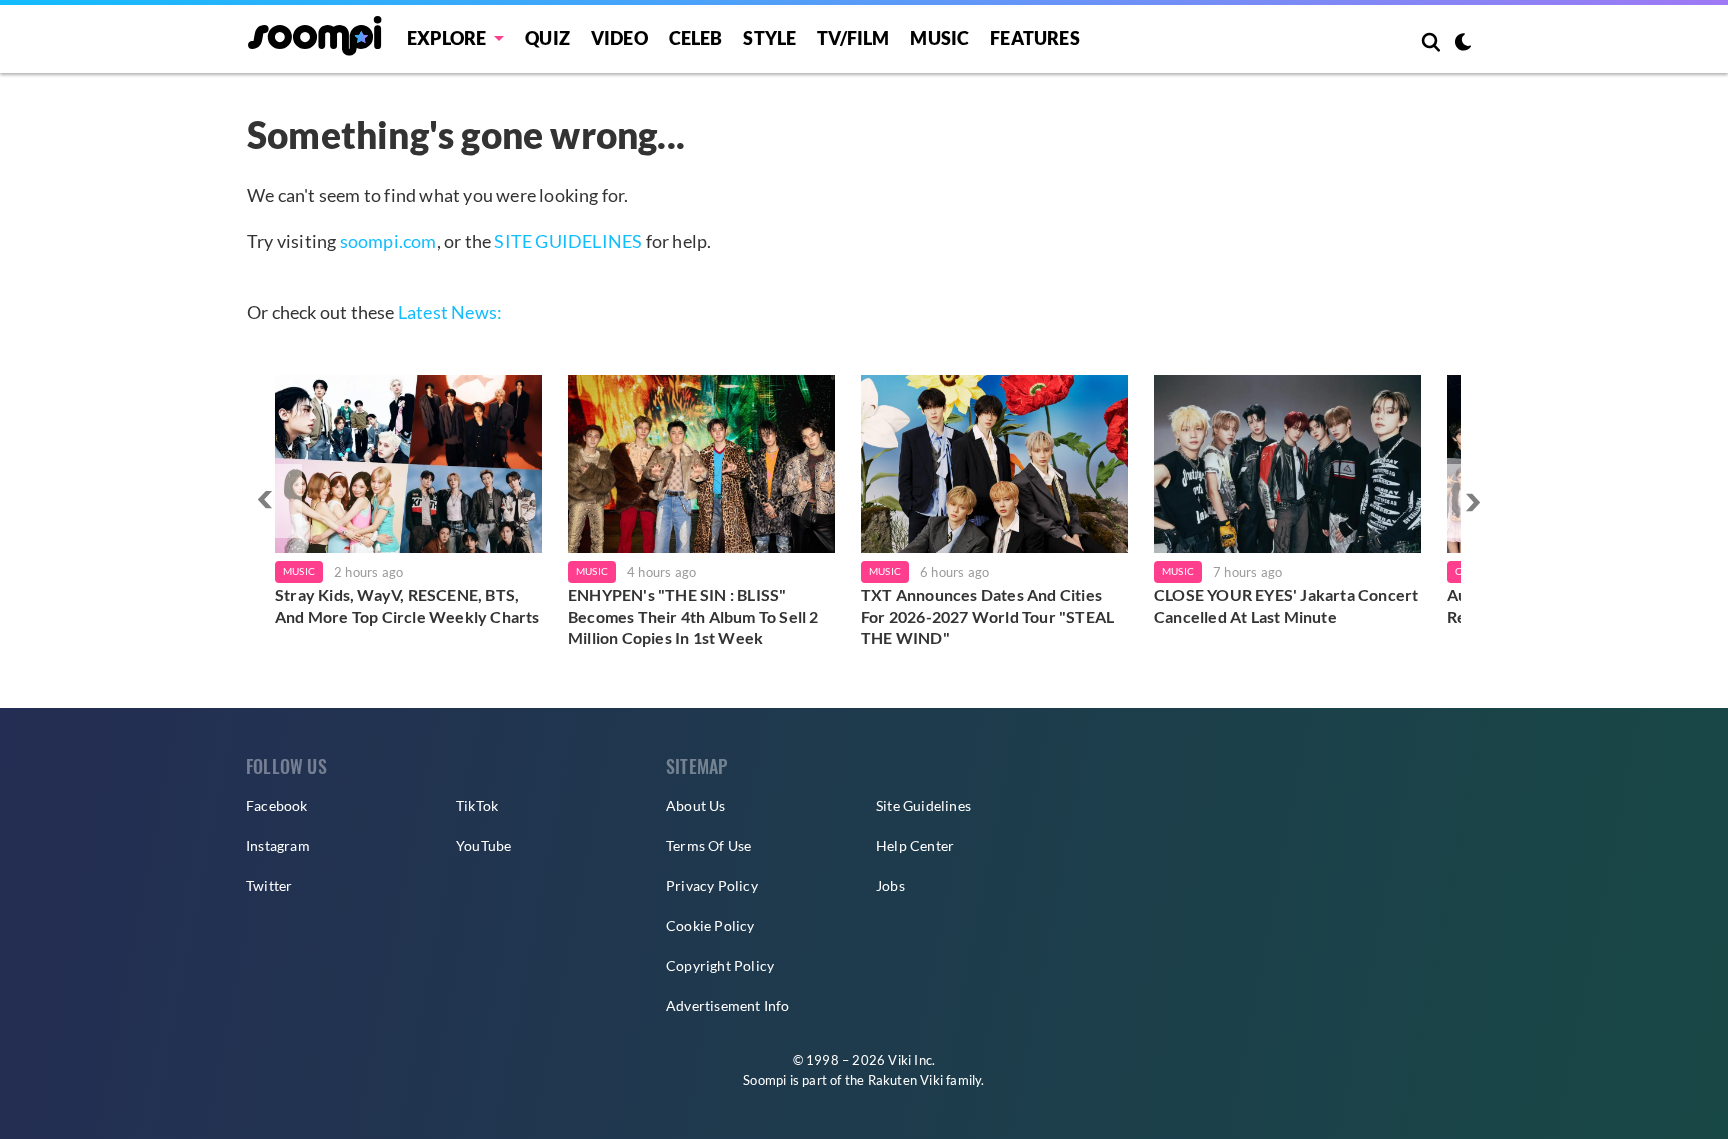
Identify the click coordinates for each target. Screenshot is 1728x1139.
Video (619, 38)
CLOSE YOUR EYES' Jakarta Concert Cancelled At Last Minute (1286, 605)
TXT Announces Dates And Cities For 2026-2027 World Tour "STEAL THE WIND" (987, 616)
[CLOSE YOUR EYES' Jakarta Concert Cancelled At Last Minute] (1287, 464)
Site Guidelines (923, 805)
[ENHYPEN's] (701, 464)
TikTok (477, 805)
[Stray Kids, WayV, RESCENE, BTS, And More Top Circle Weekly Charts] (408, 464)
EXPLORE (446, 38)
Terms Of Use (708, 845)
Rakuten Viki (905, 1080)
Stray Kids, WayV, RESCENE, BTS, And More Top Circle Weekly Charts (407, 605)
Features (1035, 38)
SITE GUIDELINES (568, 241)
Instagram (278, 845)
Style (769, 38)
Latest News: (450, 312)
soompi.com (388, 241)
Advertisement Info (728, 1005)
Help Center (915, 845)
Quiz (547, 38)
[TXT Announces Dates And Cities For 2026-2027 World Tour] (994, 464)
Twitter (269, 885)
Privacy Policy (712, 885)
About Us (696, 805)
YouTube (483, 845)
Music (939, 38)
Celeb (696, 38)
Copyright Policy (720, 965)
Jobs (890, 885)
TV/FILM (853, 38)
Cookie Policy (710, 925)
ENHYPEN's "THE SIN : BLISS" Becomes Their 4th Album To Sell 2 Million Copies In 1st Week (693, 616)
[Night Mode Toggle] (1463, 44)
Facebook (277, 805)
